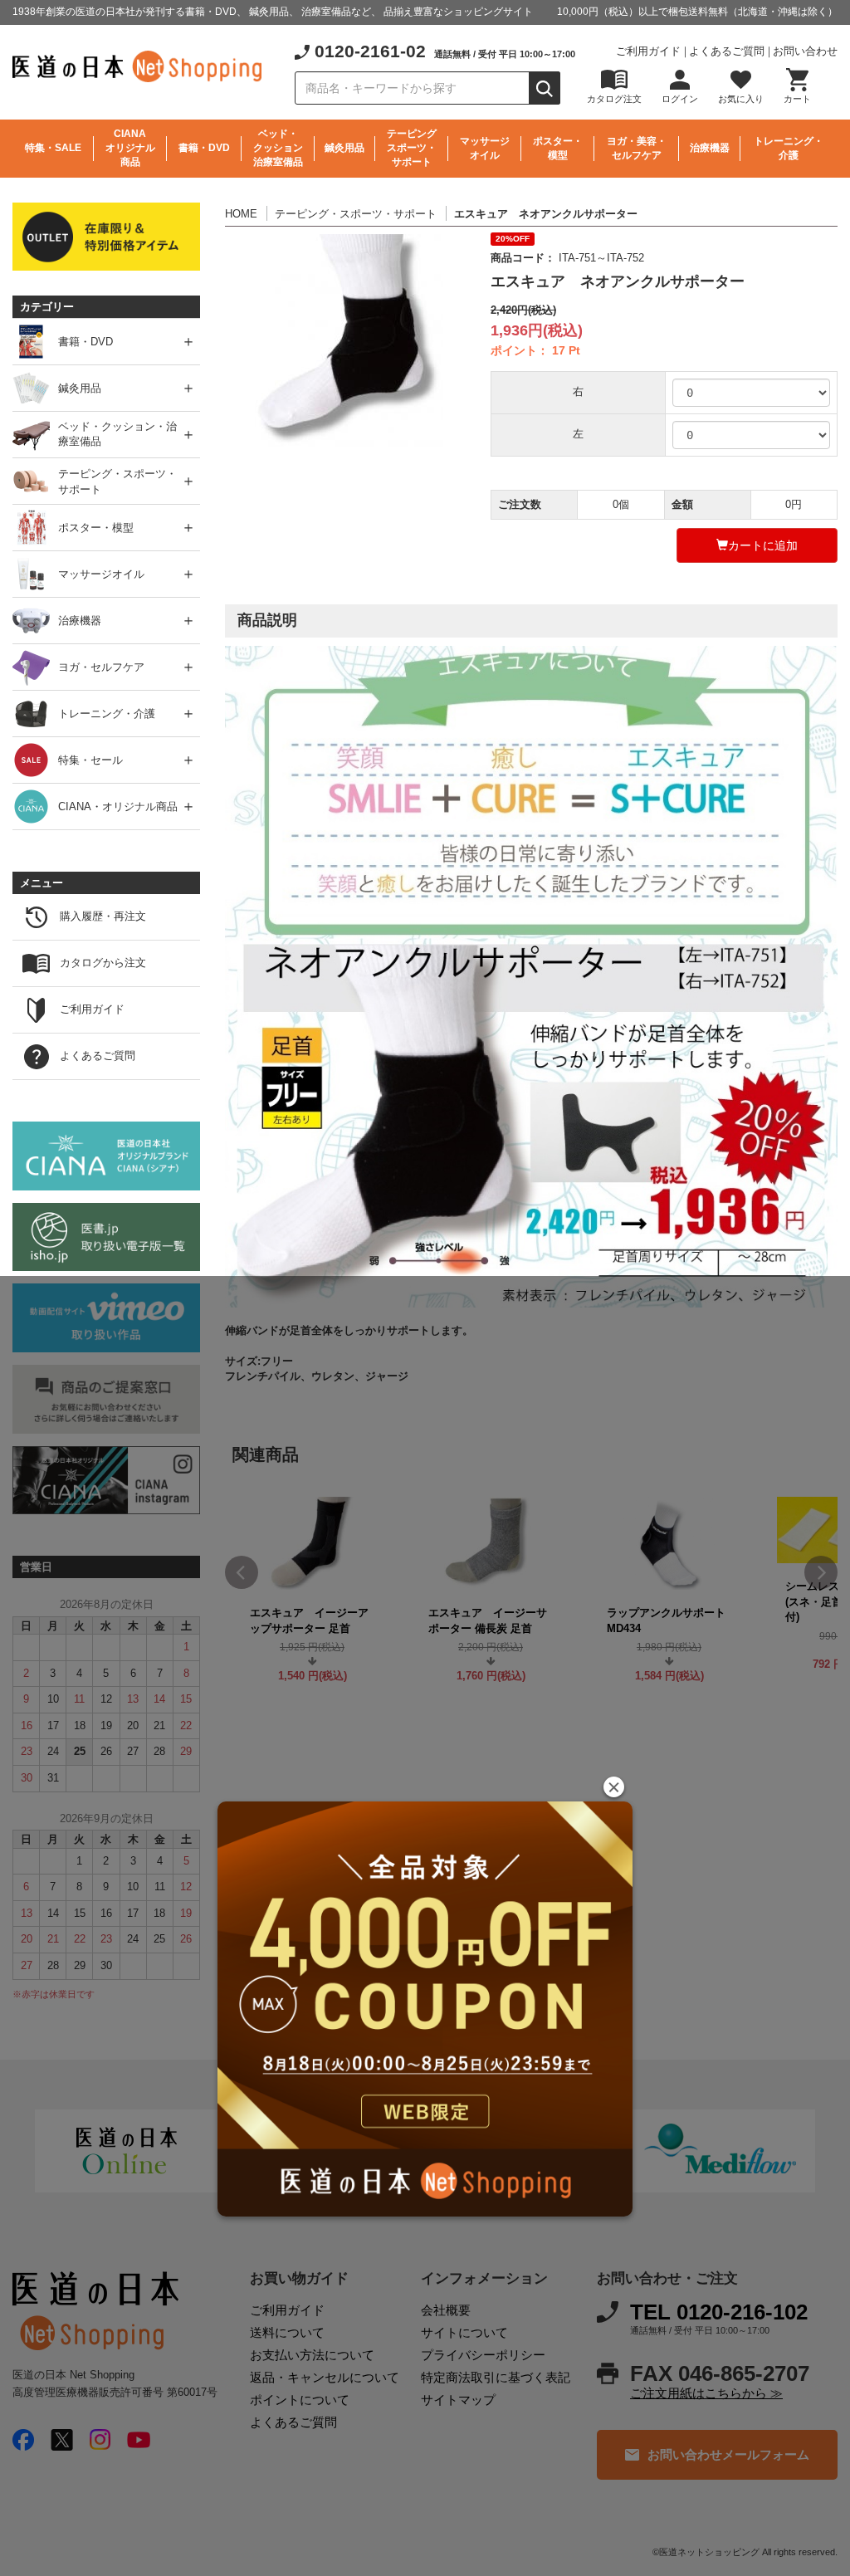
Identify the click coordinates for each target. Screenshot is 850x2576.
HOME (241, 214)
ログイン (680, 99)
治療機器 (710, 148)
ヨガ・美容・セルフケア (637, 148)
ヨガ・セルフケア (101, 666)
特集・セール (90, 759)
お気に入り (741, 99)
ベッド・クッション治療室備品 (278, 148)
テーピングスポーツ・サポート (412, 148)
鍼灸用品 (344, 148)
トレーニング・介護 (789, 148)
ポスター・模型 (558, 148)
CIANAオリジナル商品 (130, 148)
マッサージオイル (485, 148)
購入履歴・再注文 (103, 916)
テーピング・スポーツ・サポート (356, 214)
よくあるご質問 (727, 51)
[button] (614, 1787)
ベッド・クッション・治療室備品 (117, 434)
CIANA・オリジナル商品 (118, 806)
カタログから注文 (103, 963)
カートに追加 (763, 545)
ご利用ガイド (648, 51)
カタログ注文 (614, 99)
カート (797, 99)
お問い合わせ (805, 51)
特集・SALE (53, 148)
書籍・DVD (204, 148)
